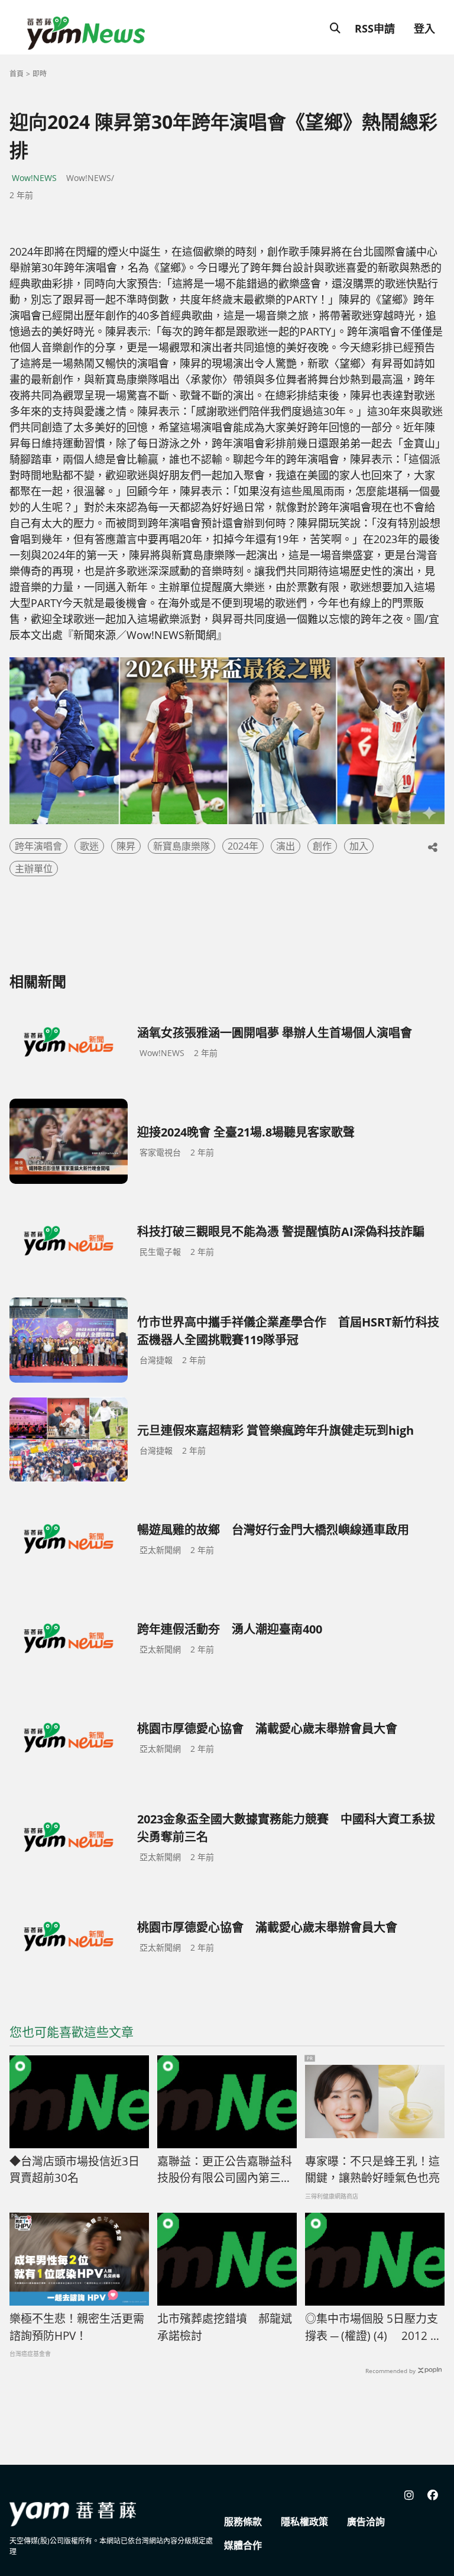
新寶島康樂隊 (181, 846)
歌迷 (89, 846)
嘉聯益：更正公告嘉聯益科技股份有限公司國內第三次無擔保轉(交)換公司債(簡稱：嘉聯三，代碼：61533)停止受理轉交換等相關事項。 (226, 2170)
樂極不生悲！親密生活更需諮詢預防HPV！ (77, 2327)
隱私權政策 (304, 2522)
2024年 (243, 846)
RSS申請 (375, 28)
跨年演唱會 (38, 846)
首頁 (17, 74)
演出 (286, 846)
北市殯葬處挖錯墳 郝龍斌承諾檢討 (225, 2327)
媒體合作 (243, 2545)
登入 (424, 28)
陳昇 (126, 846)
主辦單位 (34, 869)
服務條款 (243, 2522)
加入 (359, 846)
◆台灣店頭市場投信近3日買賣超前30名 (74, 2170)
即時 (40, 74)
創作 (322, 846)
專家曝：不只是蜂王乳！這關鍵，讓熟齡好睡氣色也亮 (372, 2170)
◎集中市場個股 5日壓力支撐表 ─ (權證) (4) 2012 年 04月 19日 (373, 2328)
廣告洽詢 (366, 2522)
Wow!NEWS (34, 178)
